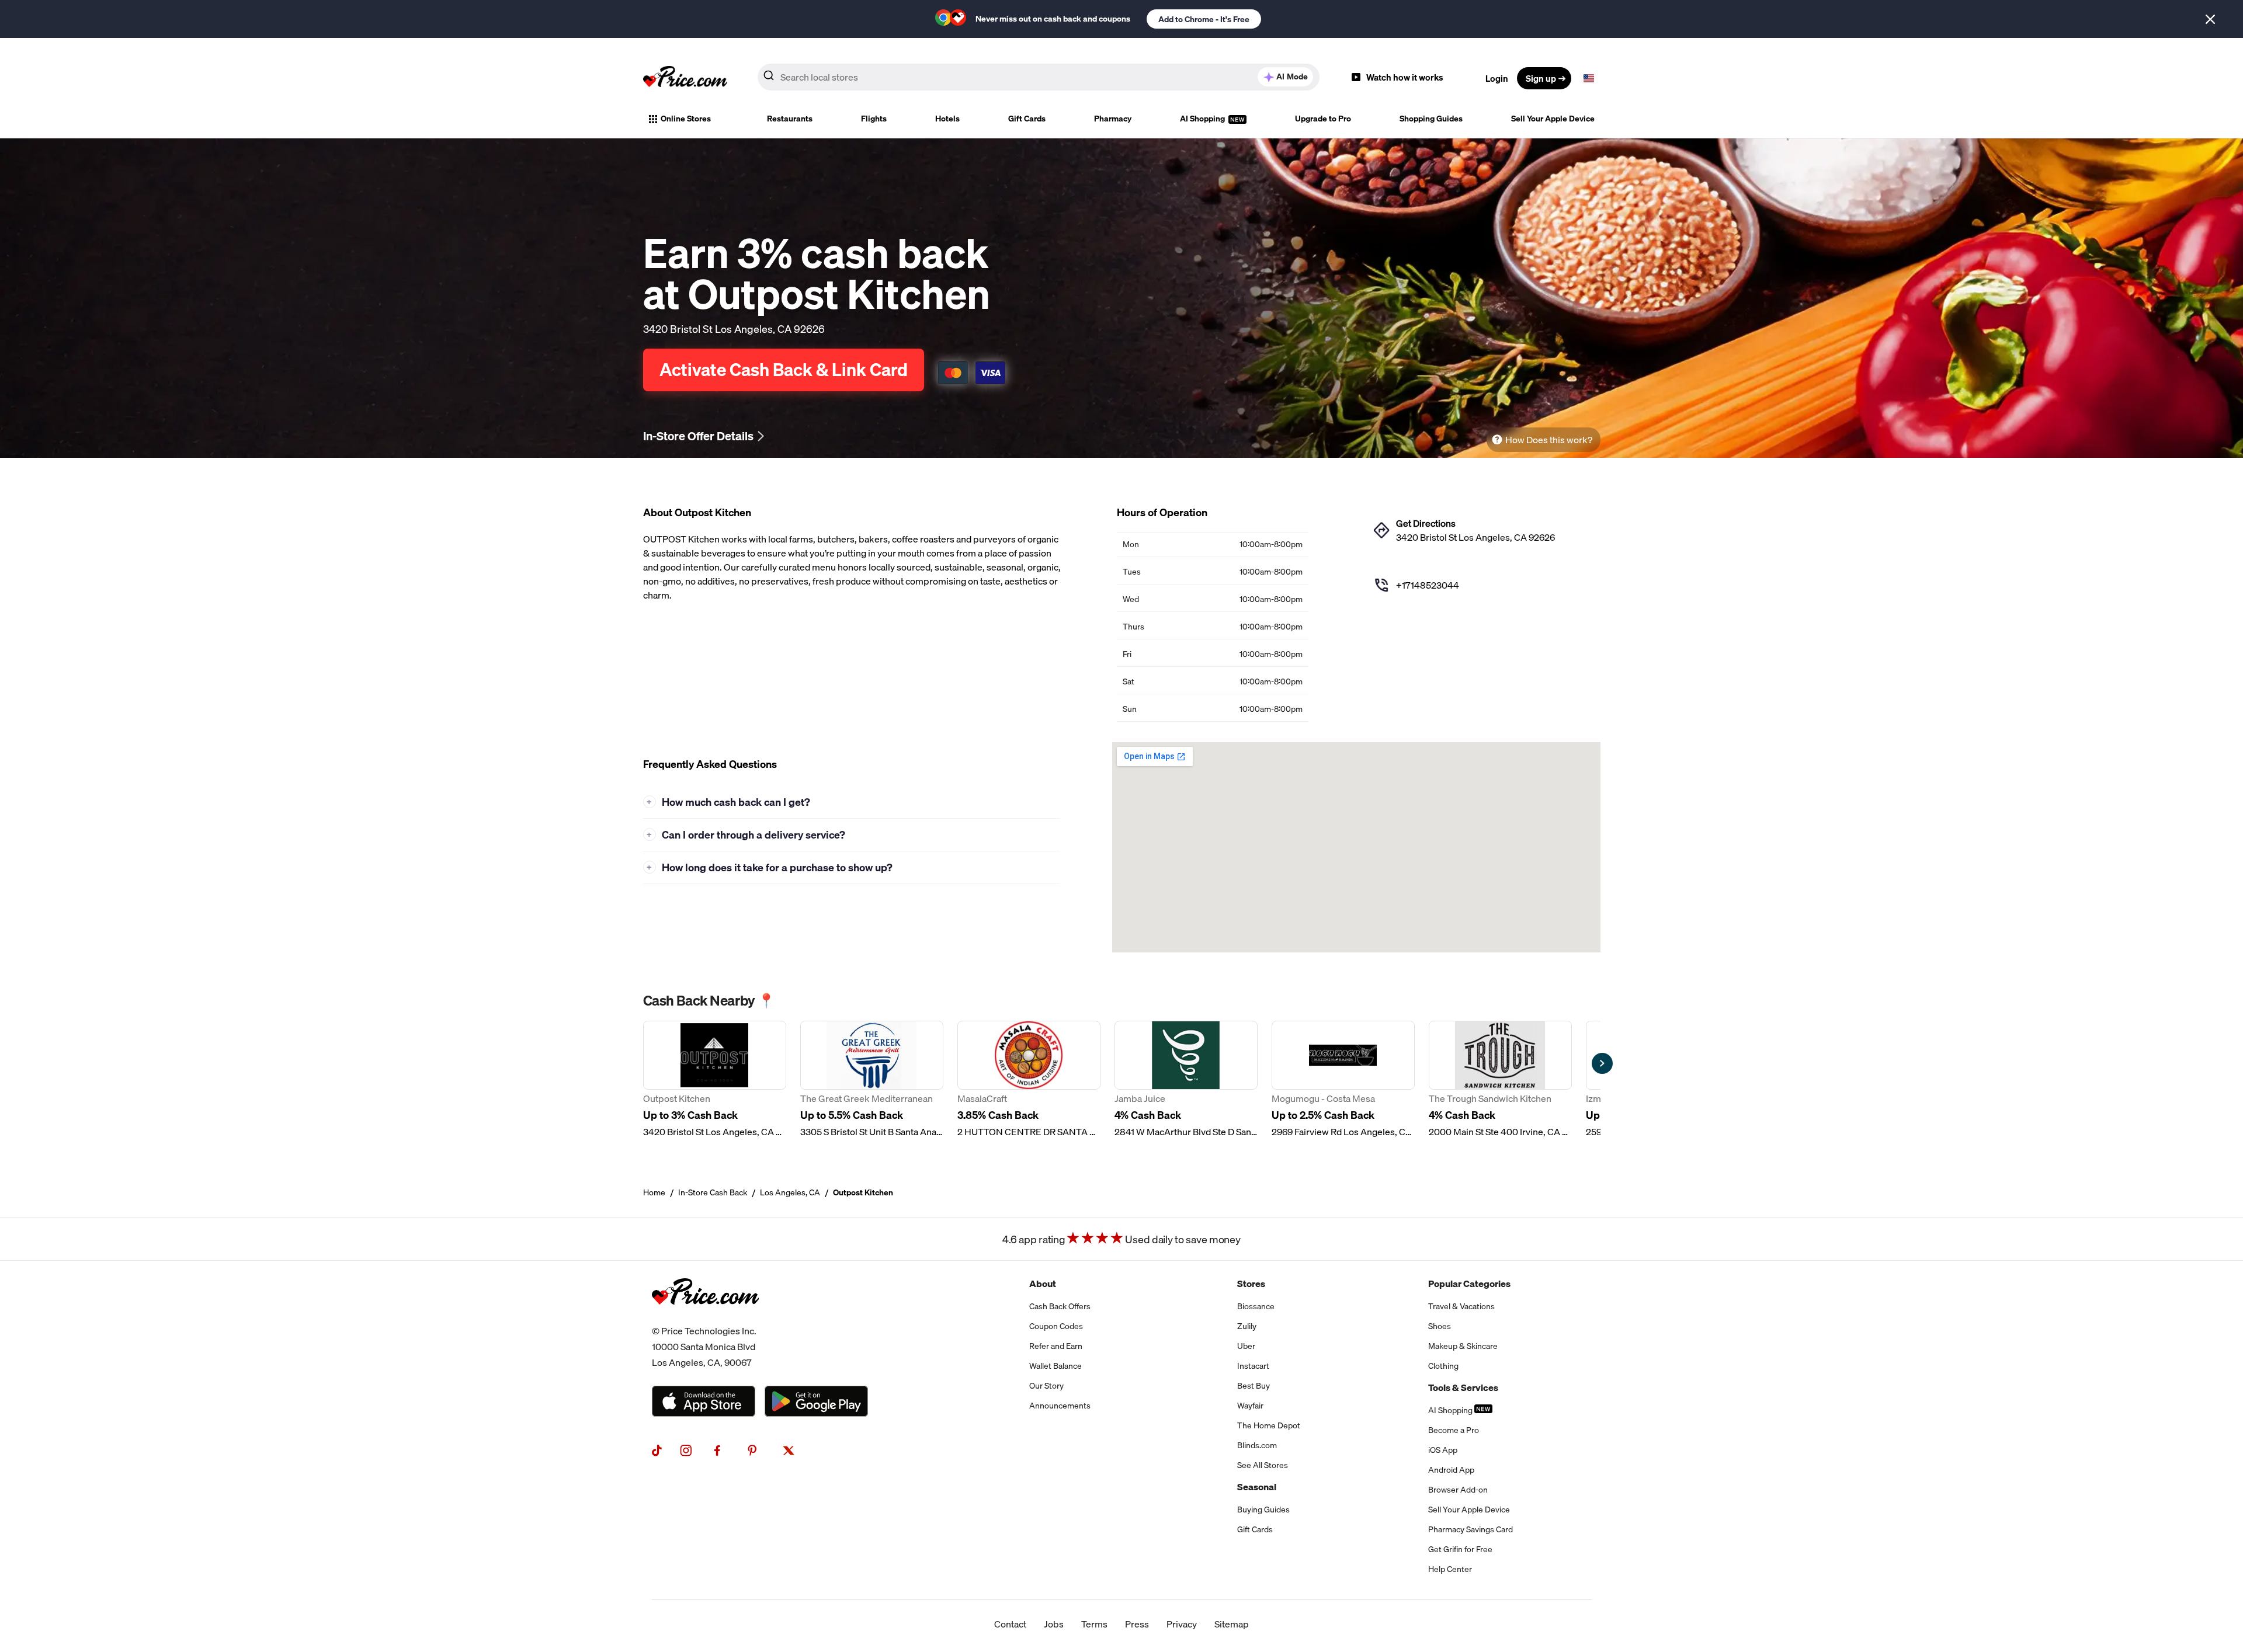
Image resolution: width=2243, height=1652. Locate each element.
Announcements (1060, 1406)
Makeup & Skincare (1463, 1346)
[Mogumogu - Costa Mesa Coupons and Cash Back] (1343, 1080)
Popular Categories (1469, 1284)
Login (1497, 78)
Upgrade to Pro (1323, 119)
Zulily (1247, 1326)
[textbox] (1589, 78)
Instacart (1253, 1366)
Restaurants (790, 119)
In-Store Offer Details (698, 436)
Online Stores (686, 119)
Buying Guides (1263, 1510)
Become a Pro (1454, 1430)
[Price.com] (705, 1316)
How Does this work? (1549, 440)
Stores (1251, 1284)
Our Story (1046, 1386)
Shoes (1440, 1326)
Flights (874, 119)
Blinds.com (1257, 1445)
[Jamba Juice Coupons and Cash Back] (1186, 1080)
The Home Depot (1269, 1425)
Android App (1451, 1470)
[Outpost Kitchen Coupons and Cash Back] (715, 1080)
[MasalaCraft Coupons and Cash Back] (1029, 1080)
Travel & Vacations (1461, 1306)
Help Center (1450, 1569)
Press (1137, 1624)
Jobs (1054, 1624)
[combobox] (1039, 77)
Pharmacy (1113, 119)
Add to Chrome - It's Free (1204, 19)
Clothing (1443, 1366)
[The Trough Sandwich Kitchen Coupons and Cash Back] (1500, 1080)
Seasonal (1257, 1487)
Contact (1010, 1624)
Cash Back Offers (1060, 1306)
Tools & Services (1463, 1387)
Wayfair (1250, 1406)
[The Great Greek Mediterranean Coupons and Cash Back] (872, 1080)
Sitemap (1232, 1624)
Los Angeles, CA (790, 1192)
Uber (1246, 1346)
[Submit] (769, 78)
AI (1292, 76)
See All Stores (1263, 1465)
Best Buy (1254, 1386)
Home (654, 1192)
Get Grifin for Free (1460, 1549)
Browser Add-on (1458, 1490)
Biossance (1256, 1306)
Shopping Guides (1431, 119)
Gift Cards (1027, 119)
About (1043, 1284)
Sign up (1541, 78)
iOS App (1443, 1450)
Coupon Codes (1056, 1326)
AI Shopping (1203, 119)
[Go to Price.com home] (685, 78)
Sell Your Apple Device (1553, 119)
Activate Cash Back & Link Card (784, 370)
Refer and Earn (1056, 1346)
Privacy (1182, 1624)
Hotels (947, 119)
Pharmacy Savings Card (1471, 1529)
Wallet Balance (1055, 1366)
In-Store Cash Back (713, 1192)
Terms (1094, 1624)
